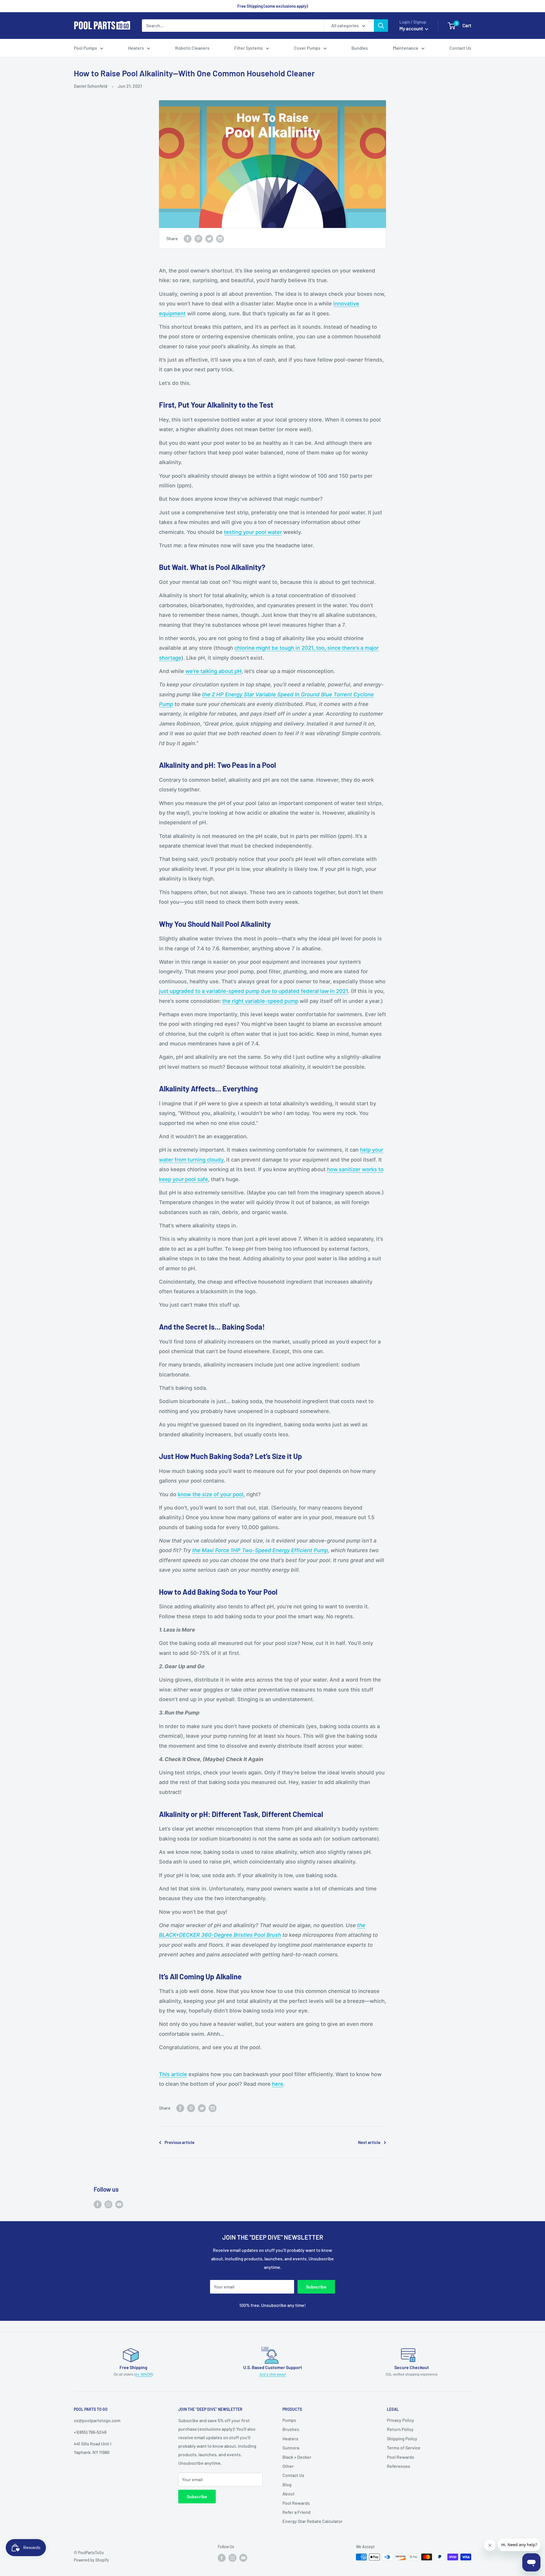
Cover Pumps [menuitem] (307, 48)
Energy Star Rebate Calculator (313, 2521)
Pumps (289, 2420)
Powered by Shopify (91, 2560)
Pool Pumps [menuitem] (85, 48)
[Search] (381, 26)
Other (288, 2466)
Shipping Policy (402, 2438)
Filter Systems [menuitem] (249, 48)
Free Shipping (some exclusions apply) (273, 6)
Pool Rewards (296, 2503)
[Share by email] (220, 238)
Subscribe (316, 2287)
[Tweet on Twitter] (209, 238)
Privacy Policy (401, 2420)
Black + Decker (297, 2457)
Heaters (290, 2438)
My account (412, 28)
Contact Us (293, 2475)
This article (173, 2074)
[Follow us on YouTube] (119, 2204)
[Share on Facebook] (188, 238)
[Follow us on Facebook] (98, 2204)
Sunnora (291, 2448)
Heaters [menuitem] (136, 48)
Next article (369, 2142)
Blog (287, 2484)
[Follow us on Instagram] (108, 2204)
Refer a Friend (296, 2512)
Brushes (291, 2429)
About (289, 2494)
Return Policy (400, 2429)
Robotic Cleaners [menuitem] (192, 48)
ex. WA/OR (144, 2374)
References (399, 2466)
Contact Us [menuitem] (460, 48)
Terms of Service (404, 2448)
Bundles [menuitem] (360, 48)
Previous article (180, 2142)
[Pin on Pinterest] (198, 238)
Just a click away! (272, 2374)
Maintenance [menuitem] (406, 48)
